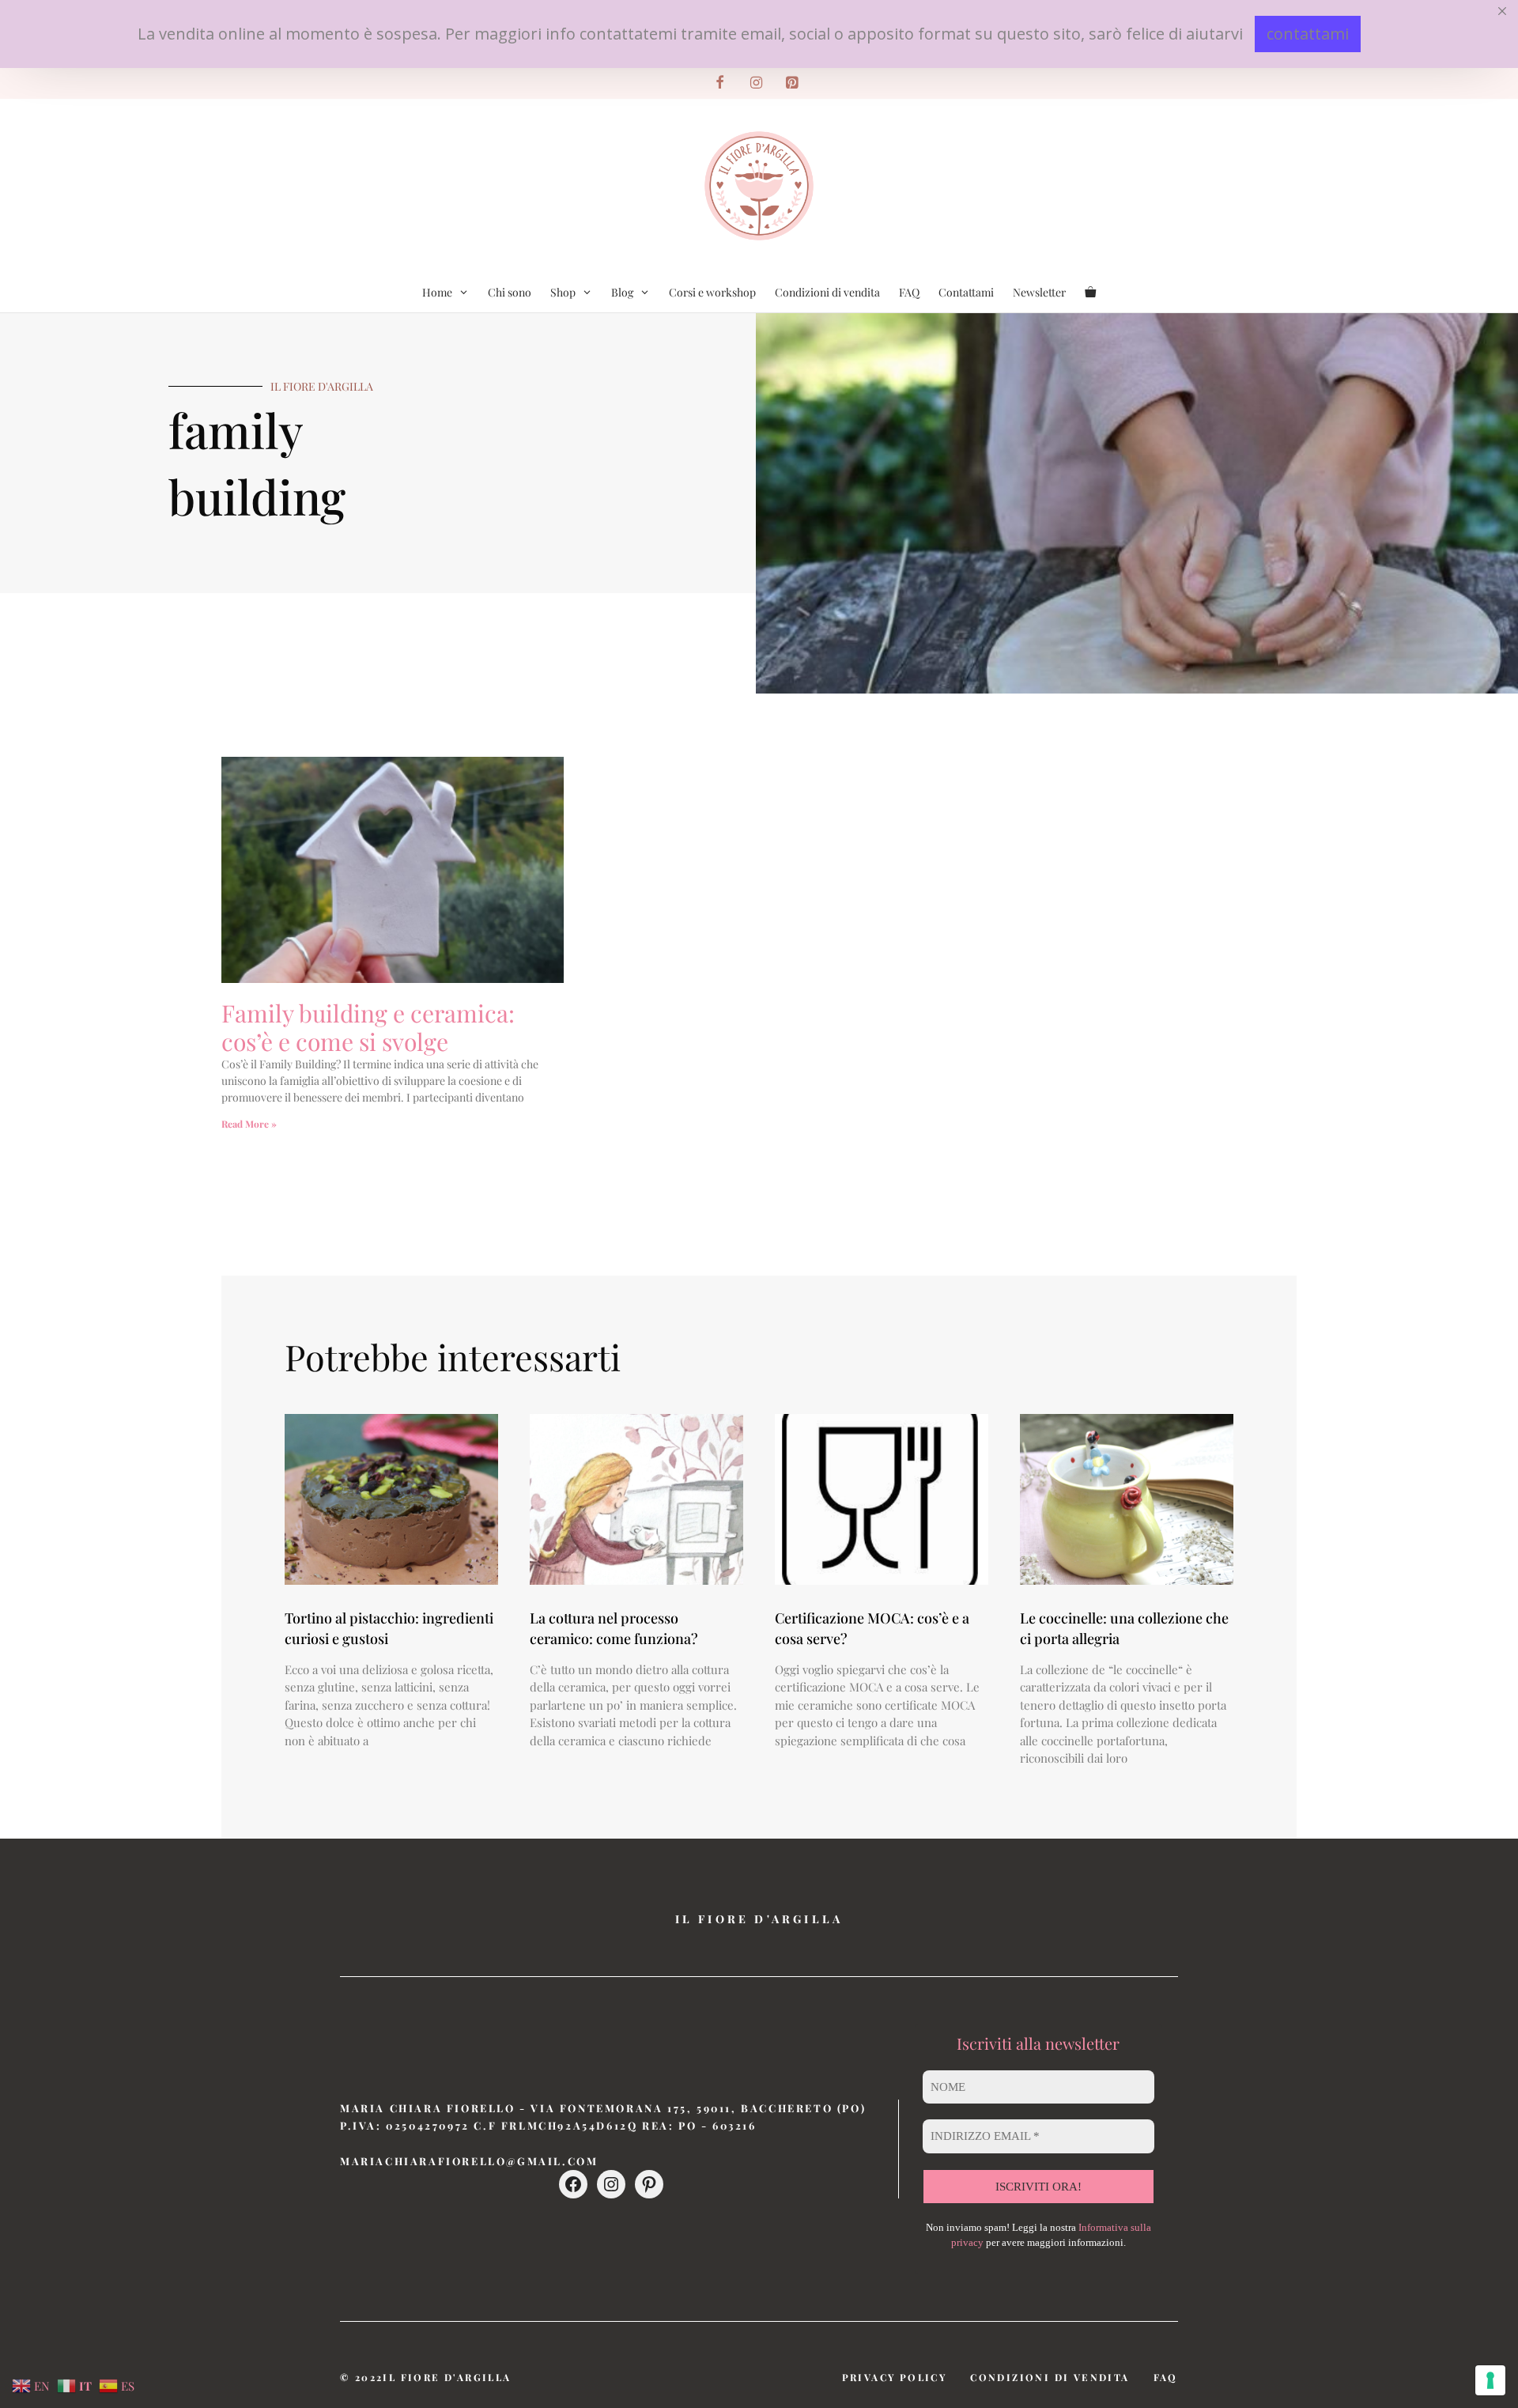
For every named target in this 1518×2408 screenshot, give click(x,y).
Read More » (249, 1124)
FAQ (909, 292)
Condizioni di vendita (827, 292)
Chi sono (510, 292)
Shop (563, 292)
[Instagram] (756, 83)
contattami (1308, 34)
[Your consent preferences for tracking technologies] (1490, 2380)
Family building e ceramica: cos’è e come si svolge (368, 1027)
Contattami (966, 292)
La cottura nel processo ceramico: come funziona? (614, 1628)
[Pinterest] (792, 83)
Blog (622, 292)
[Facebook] (720, 83)
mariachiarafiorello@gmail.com (469, 2161)
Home (437, 292)
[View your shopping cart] (1090, 293)
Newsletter (1039, 292)
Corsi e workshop (712, 292)
